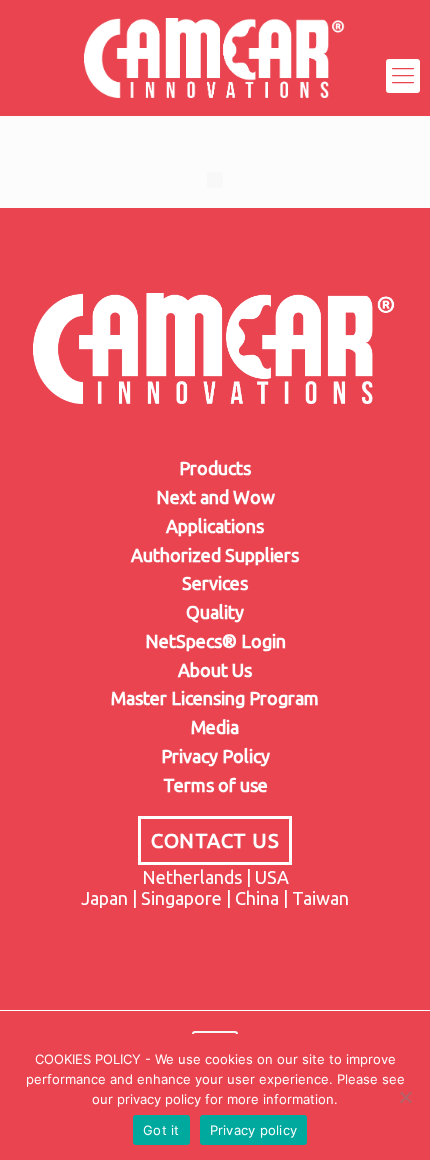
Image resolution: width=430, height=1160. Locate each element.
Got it (161, 1130)
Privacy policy (254, 1130)
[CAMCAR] (215, 76)
